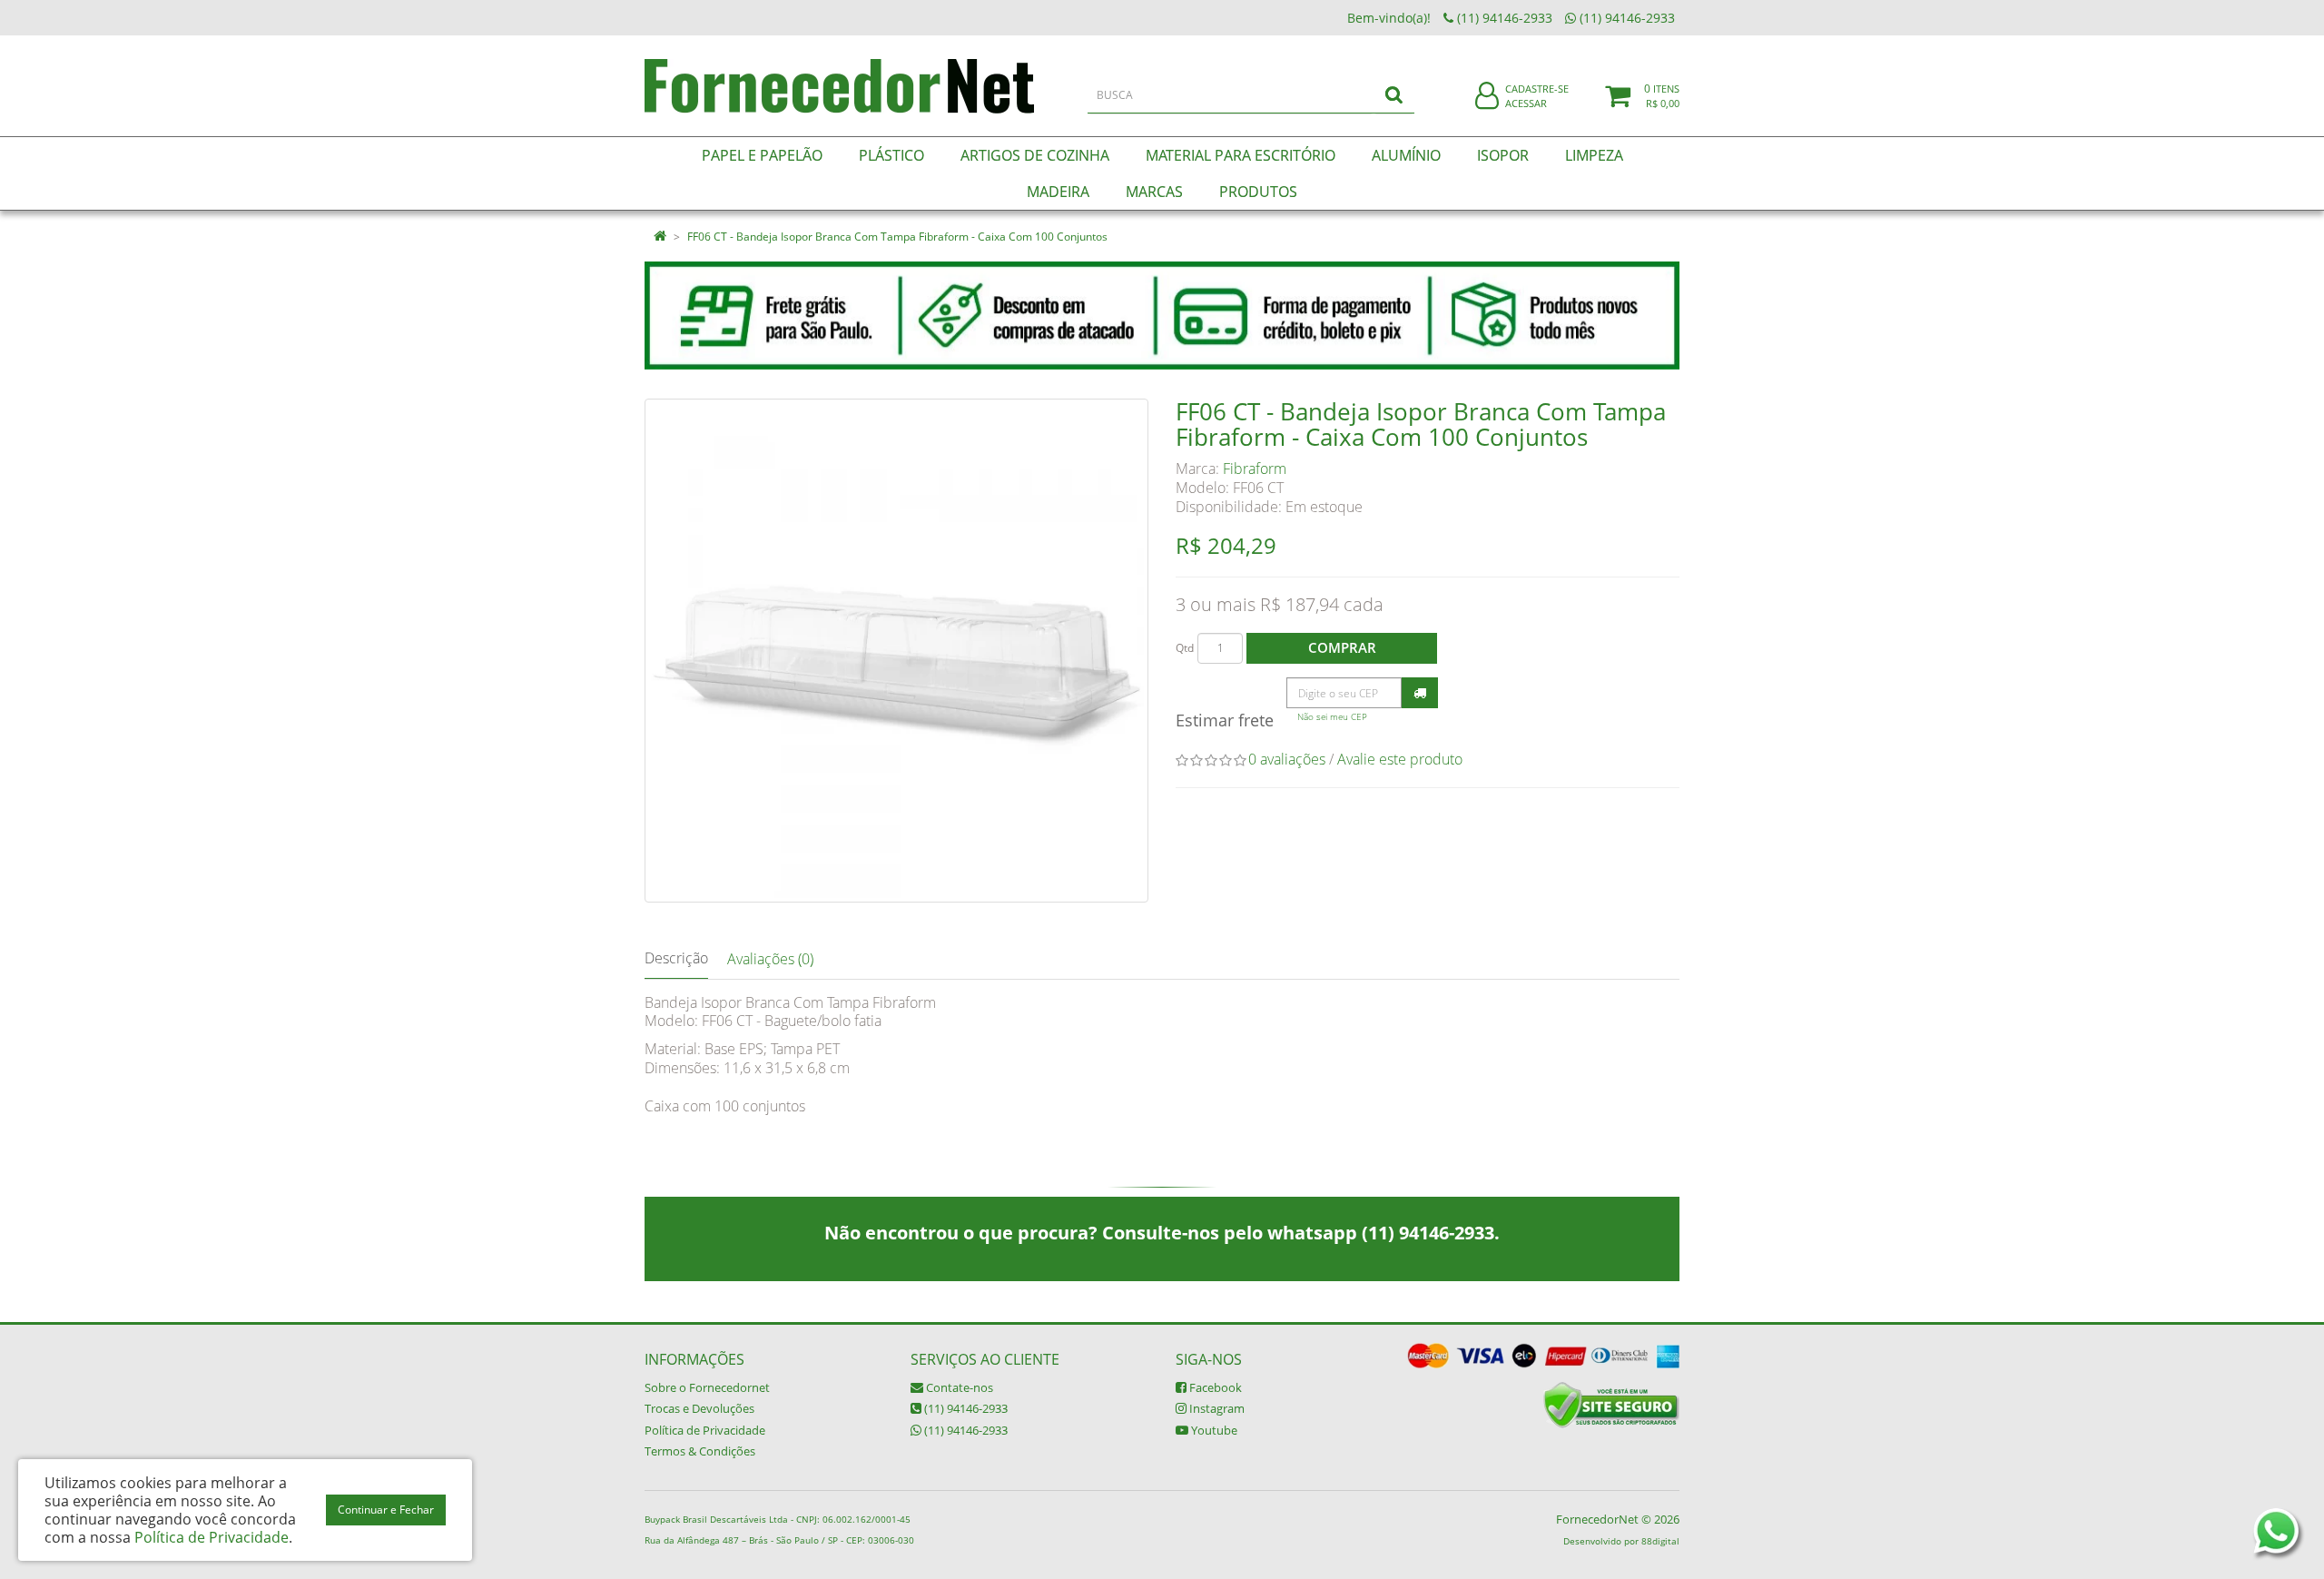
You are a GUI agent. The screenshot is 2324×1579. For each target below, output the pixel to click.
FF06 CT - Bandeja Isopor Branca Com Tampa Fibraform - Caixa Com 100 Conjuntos (897, 237)
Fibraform (1255, 469)
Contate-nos (958, 1387)
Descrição (676, 958)
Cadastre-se (1537, 89)
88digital (1660, 1541)
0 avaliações (1287, 759)
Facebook (1214, 1387)
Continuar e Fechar (386, 1510)
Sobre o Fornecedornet (707, 1387)
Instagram (1216, 1408)
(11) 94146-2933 (965, 1408)
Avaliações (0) (770, 959)
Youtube (1213, 1430)
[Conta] (1487, 97)
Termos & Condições (700, 1451)
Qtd (1185, 648)
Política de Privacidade (705, 1430)
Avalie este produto (1400, 759)
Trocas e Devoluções (699, 1408)
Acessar (1526, 103)
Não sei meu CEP (1332, 717)
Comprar (1342, 647)
